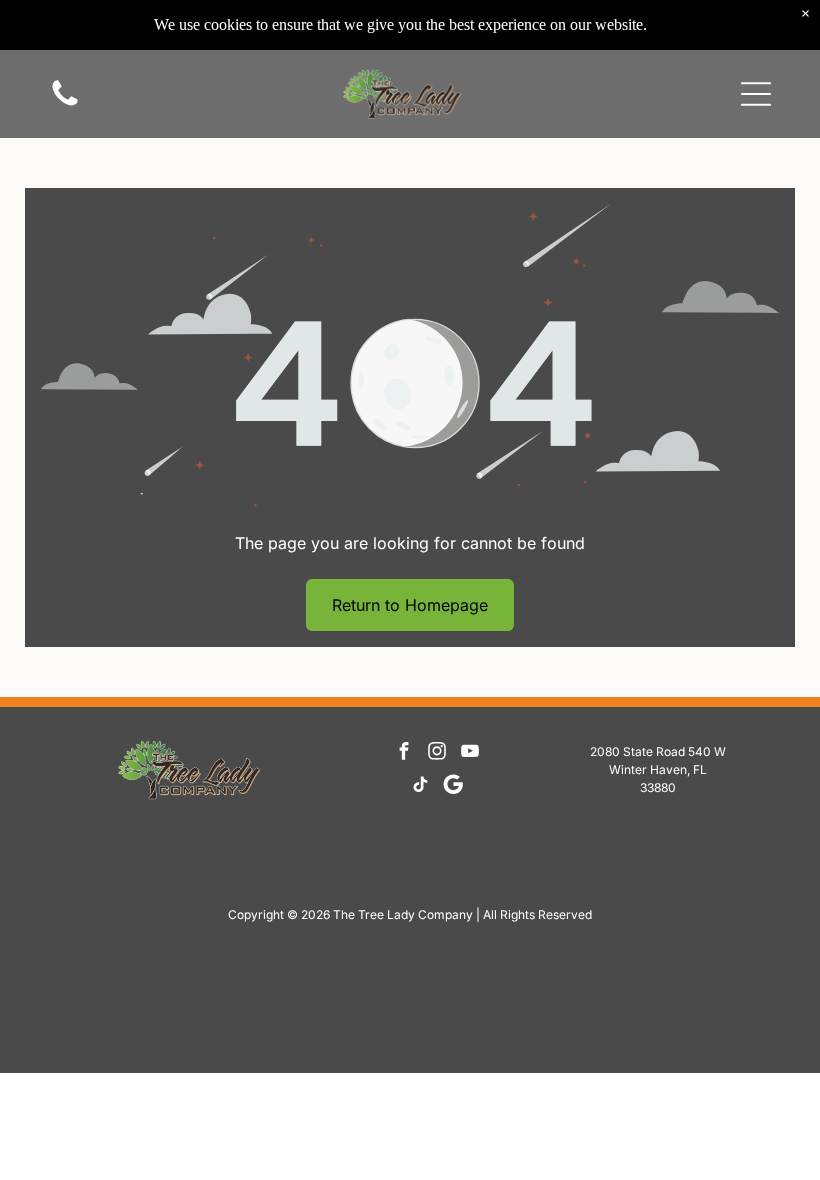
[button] (756, 94)
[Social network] (453, 786)
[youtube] (470, 753)
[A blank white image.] (65, 104)
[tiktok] (420, 786)
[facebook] (404, 753)
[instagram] (437, 753)
